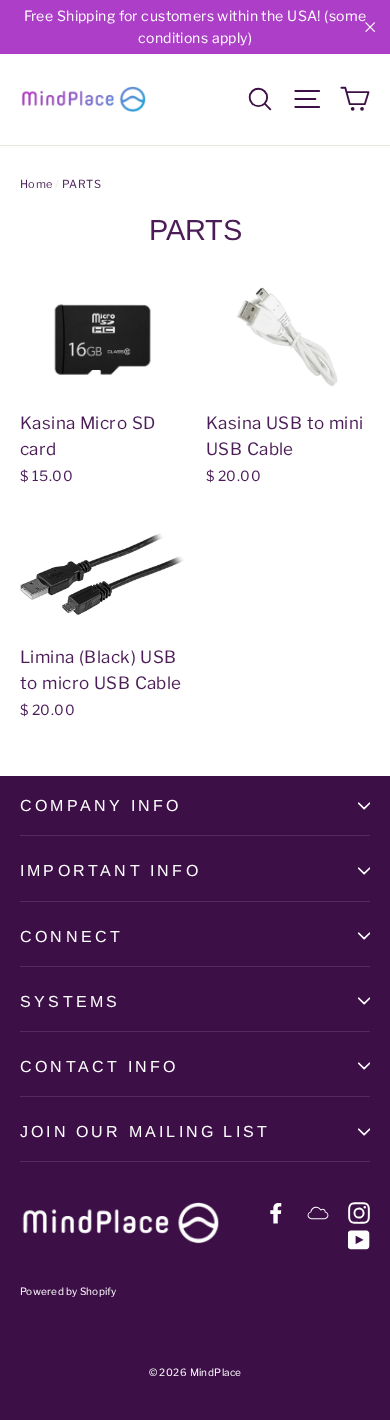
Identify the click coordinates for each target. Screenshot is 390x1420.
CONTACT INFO (99, 1066)
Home (36, 184)
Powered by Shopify (68, 1291)
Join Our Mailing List (145, 1131)
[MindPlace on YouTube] (359, 1238)
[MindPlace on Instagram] (359, 1211)
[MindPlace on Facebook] (276, 1211)
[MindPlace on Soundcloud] (318, 1211)
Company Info (100, 805)
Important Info (110, 870)
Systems (70, 1001)
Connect (71, 936)
